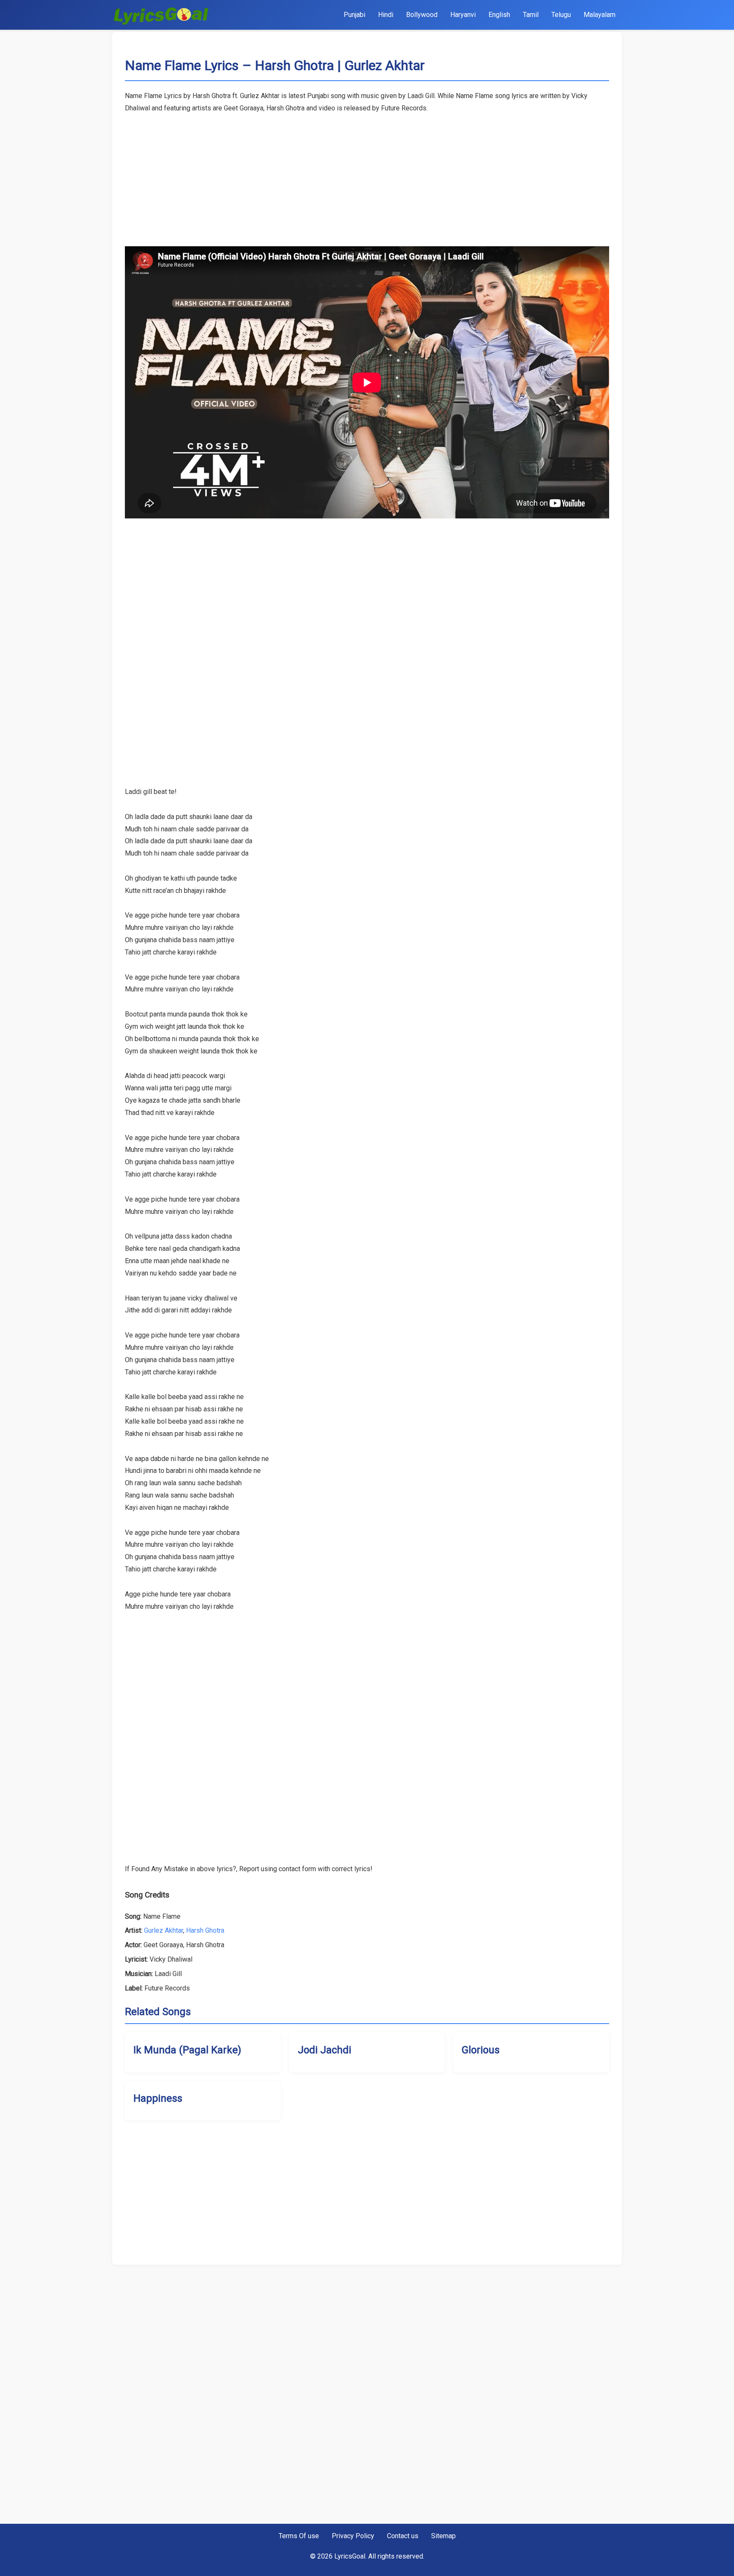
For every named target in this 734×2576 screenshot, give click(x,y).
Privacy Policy (353, 2536)
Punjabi (354, 15)
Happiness (158, 2098)
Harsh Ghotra (205, 1930)
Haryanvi (463, 15)
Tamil (531, 15)
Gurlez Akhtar (164, 1930)
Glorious (481, 2050)
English (499, 15)
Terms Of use (299, 2536)
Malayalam (600, 15)
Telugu (561, 15)
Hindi (386, 15)
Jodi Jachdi (325, 2050)
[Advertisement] (367, 174)
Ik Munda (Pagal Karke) (187, 2050)
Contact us (403, 2536)
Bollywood (422, 15)
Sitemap (443, 2536)
